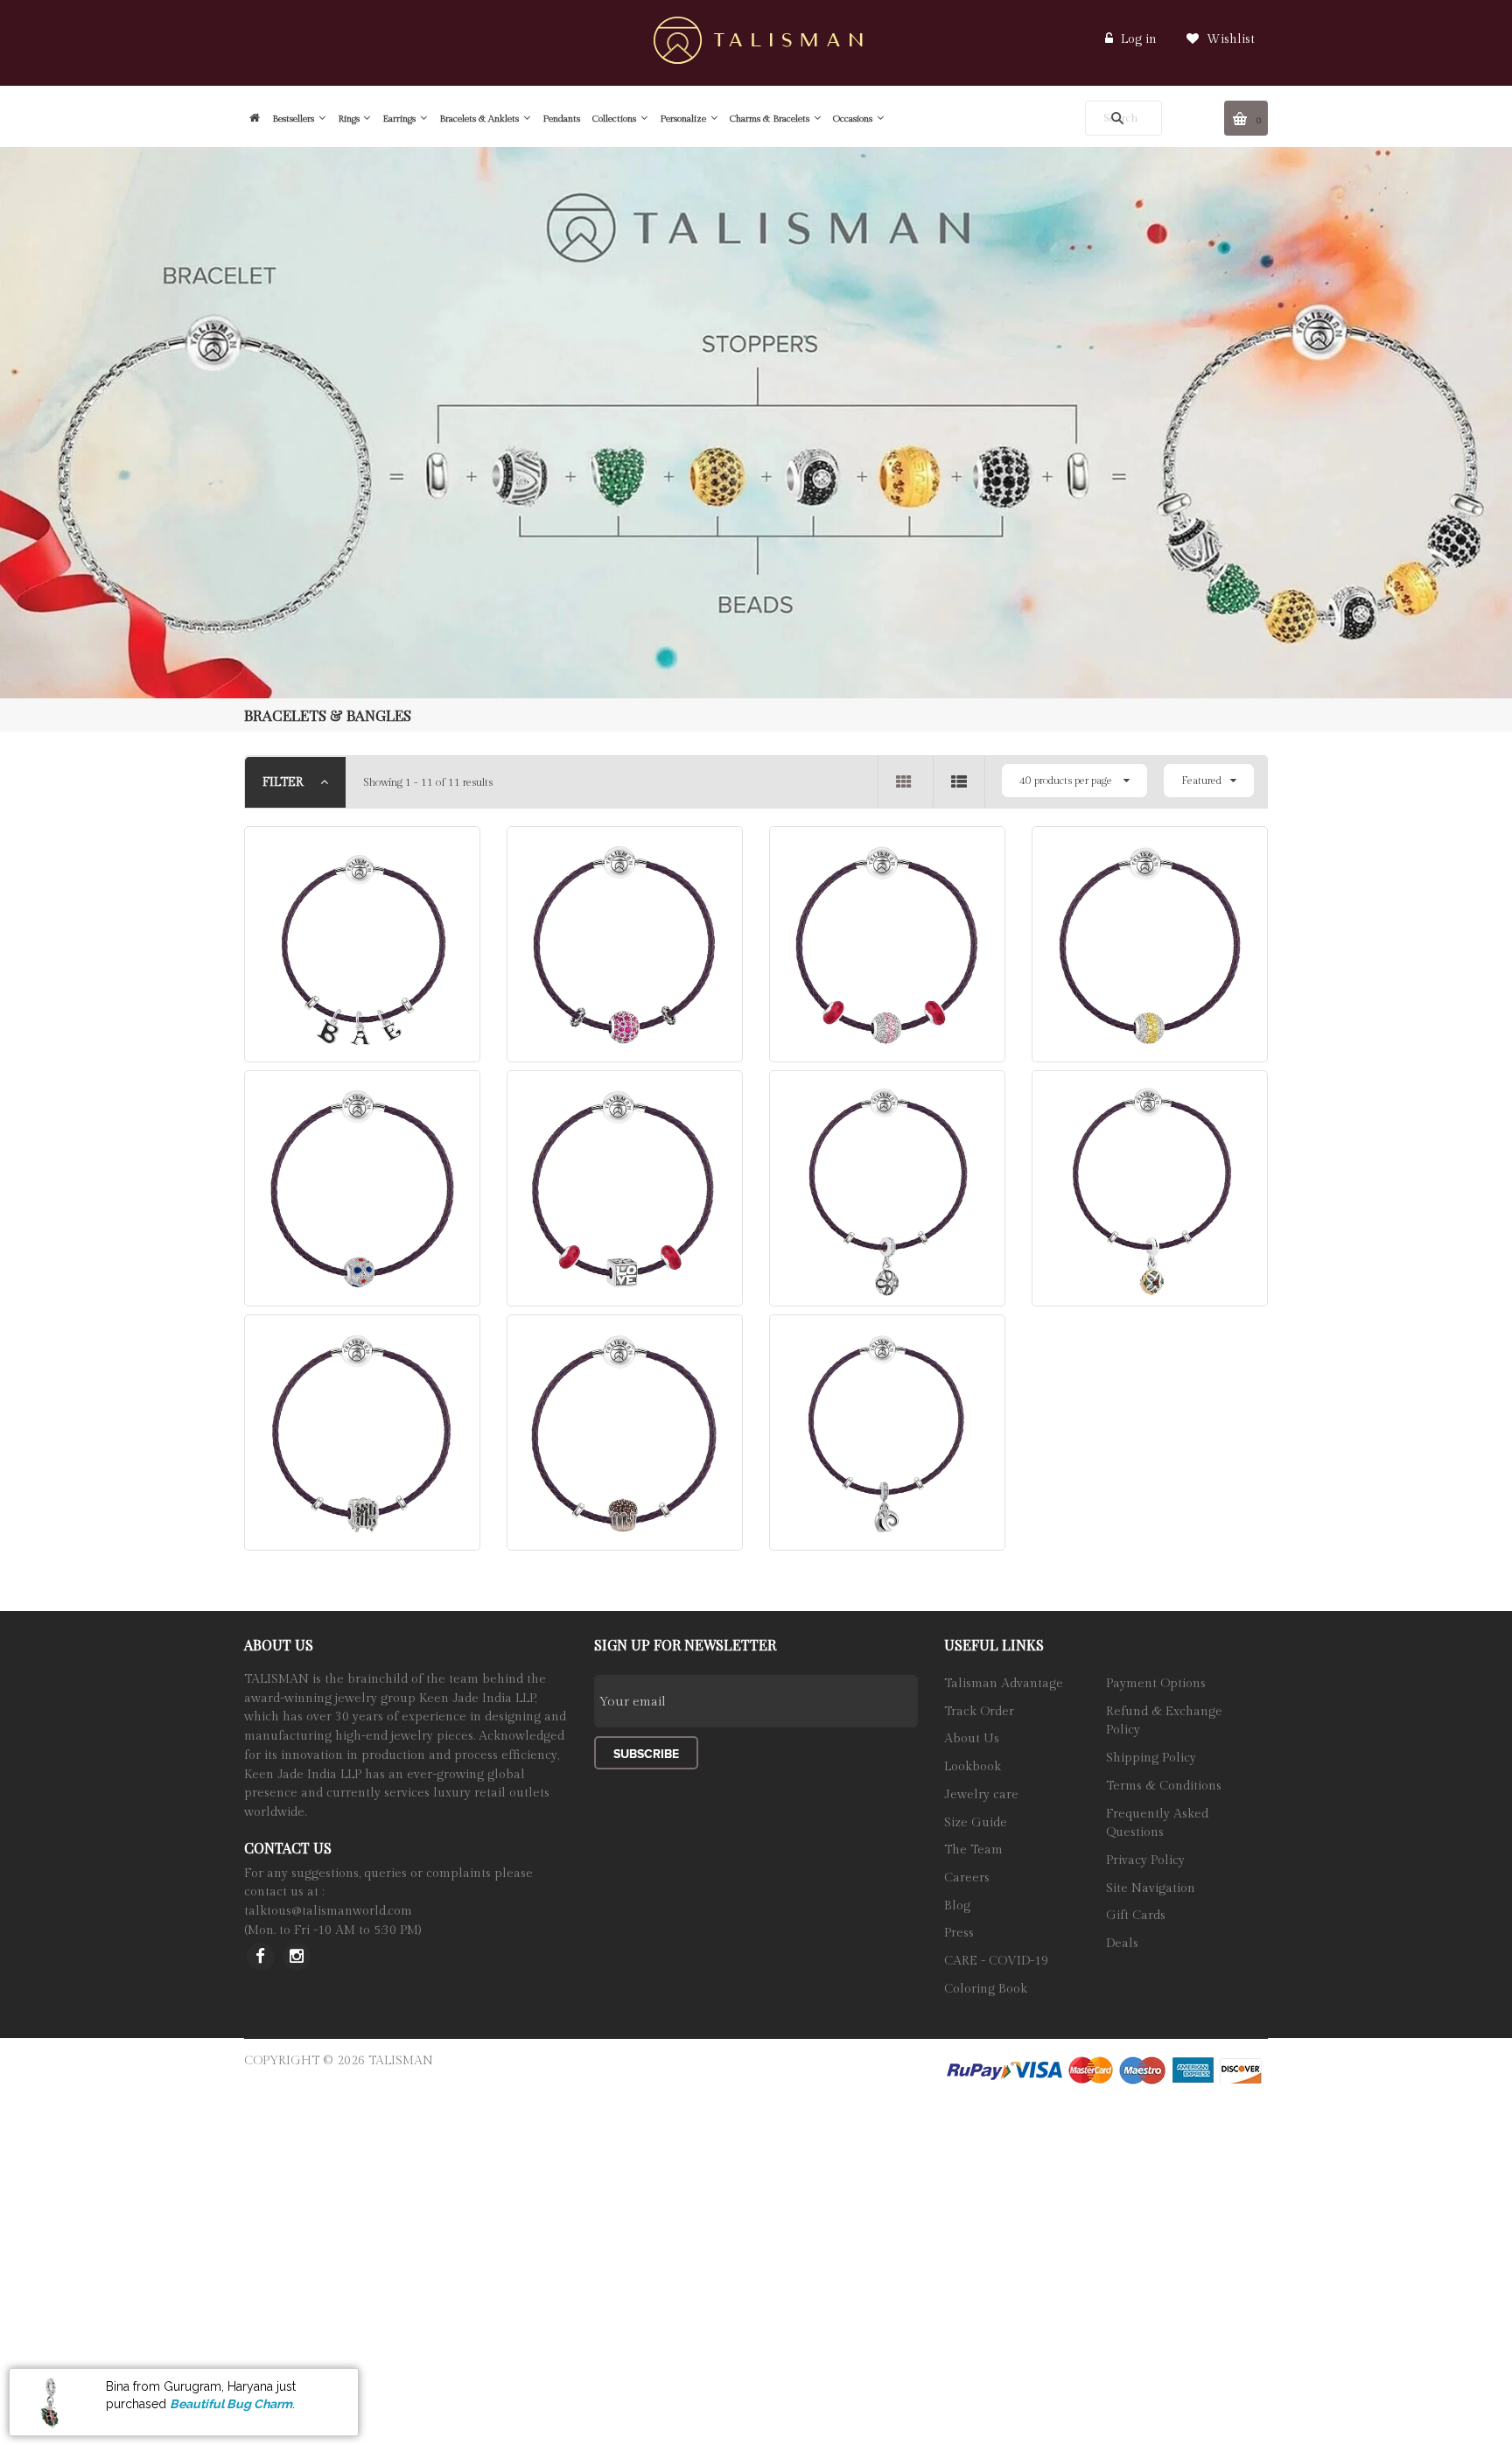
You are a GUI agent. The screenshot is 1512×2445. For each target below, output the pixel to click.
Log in (1139, 39)
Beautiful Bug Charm (231, 2404)
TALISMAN (401, 2061)
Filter (285, 782)
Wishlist (1229, 39)
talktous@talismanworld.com (328, 1911)
